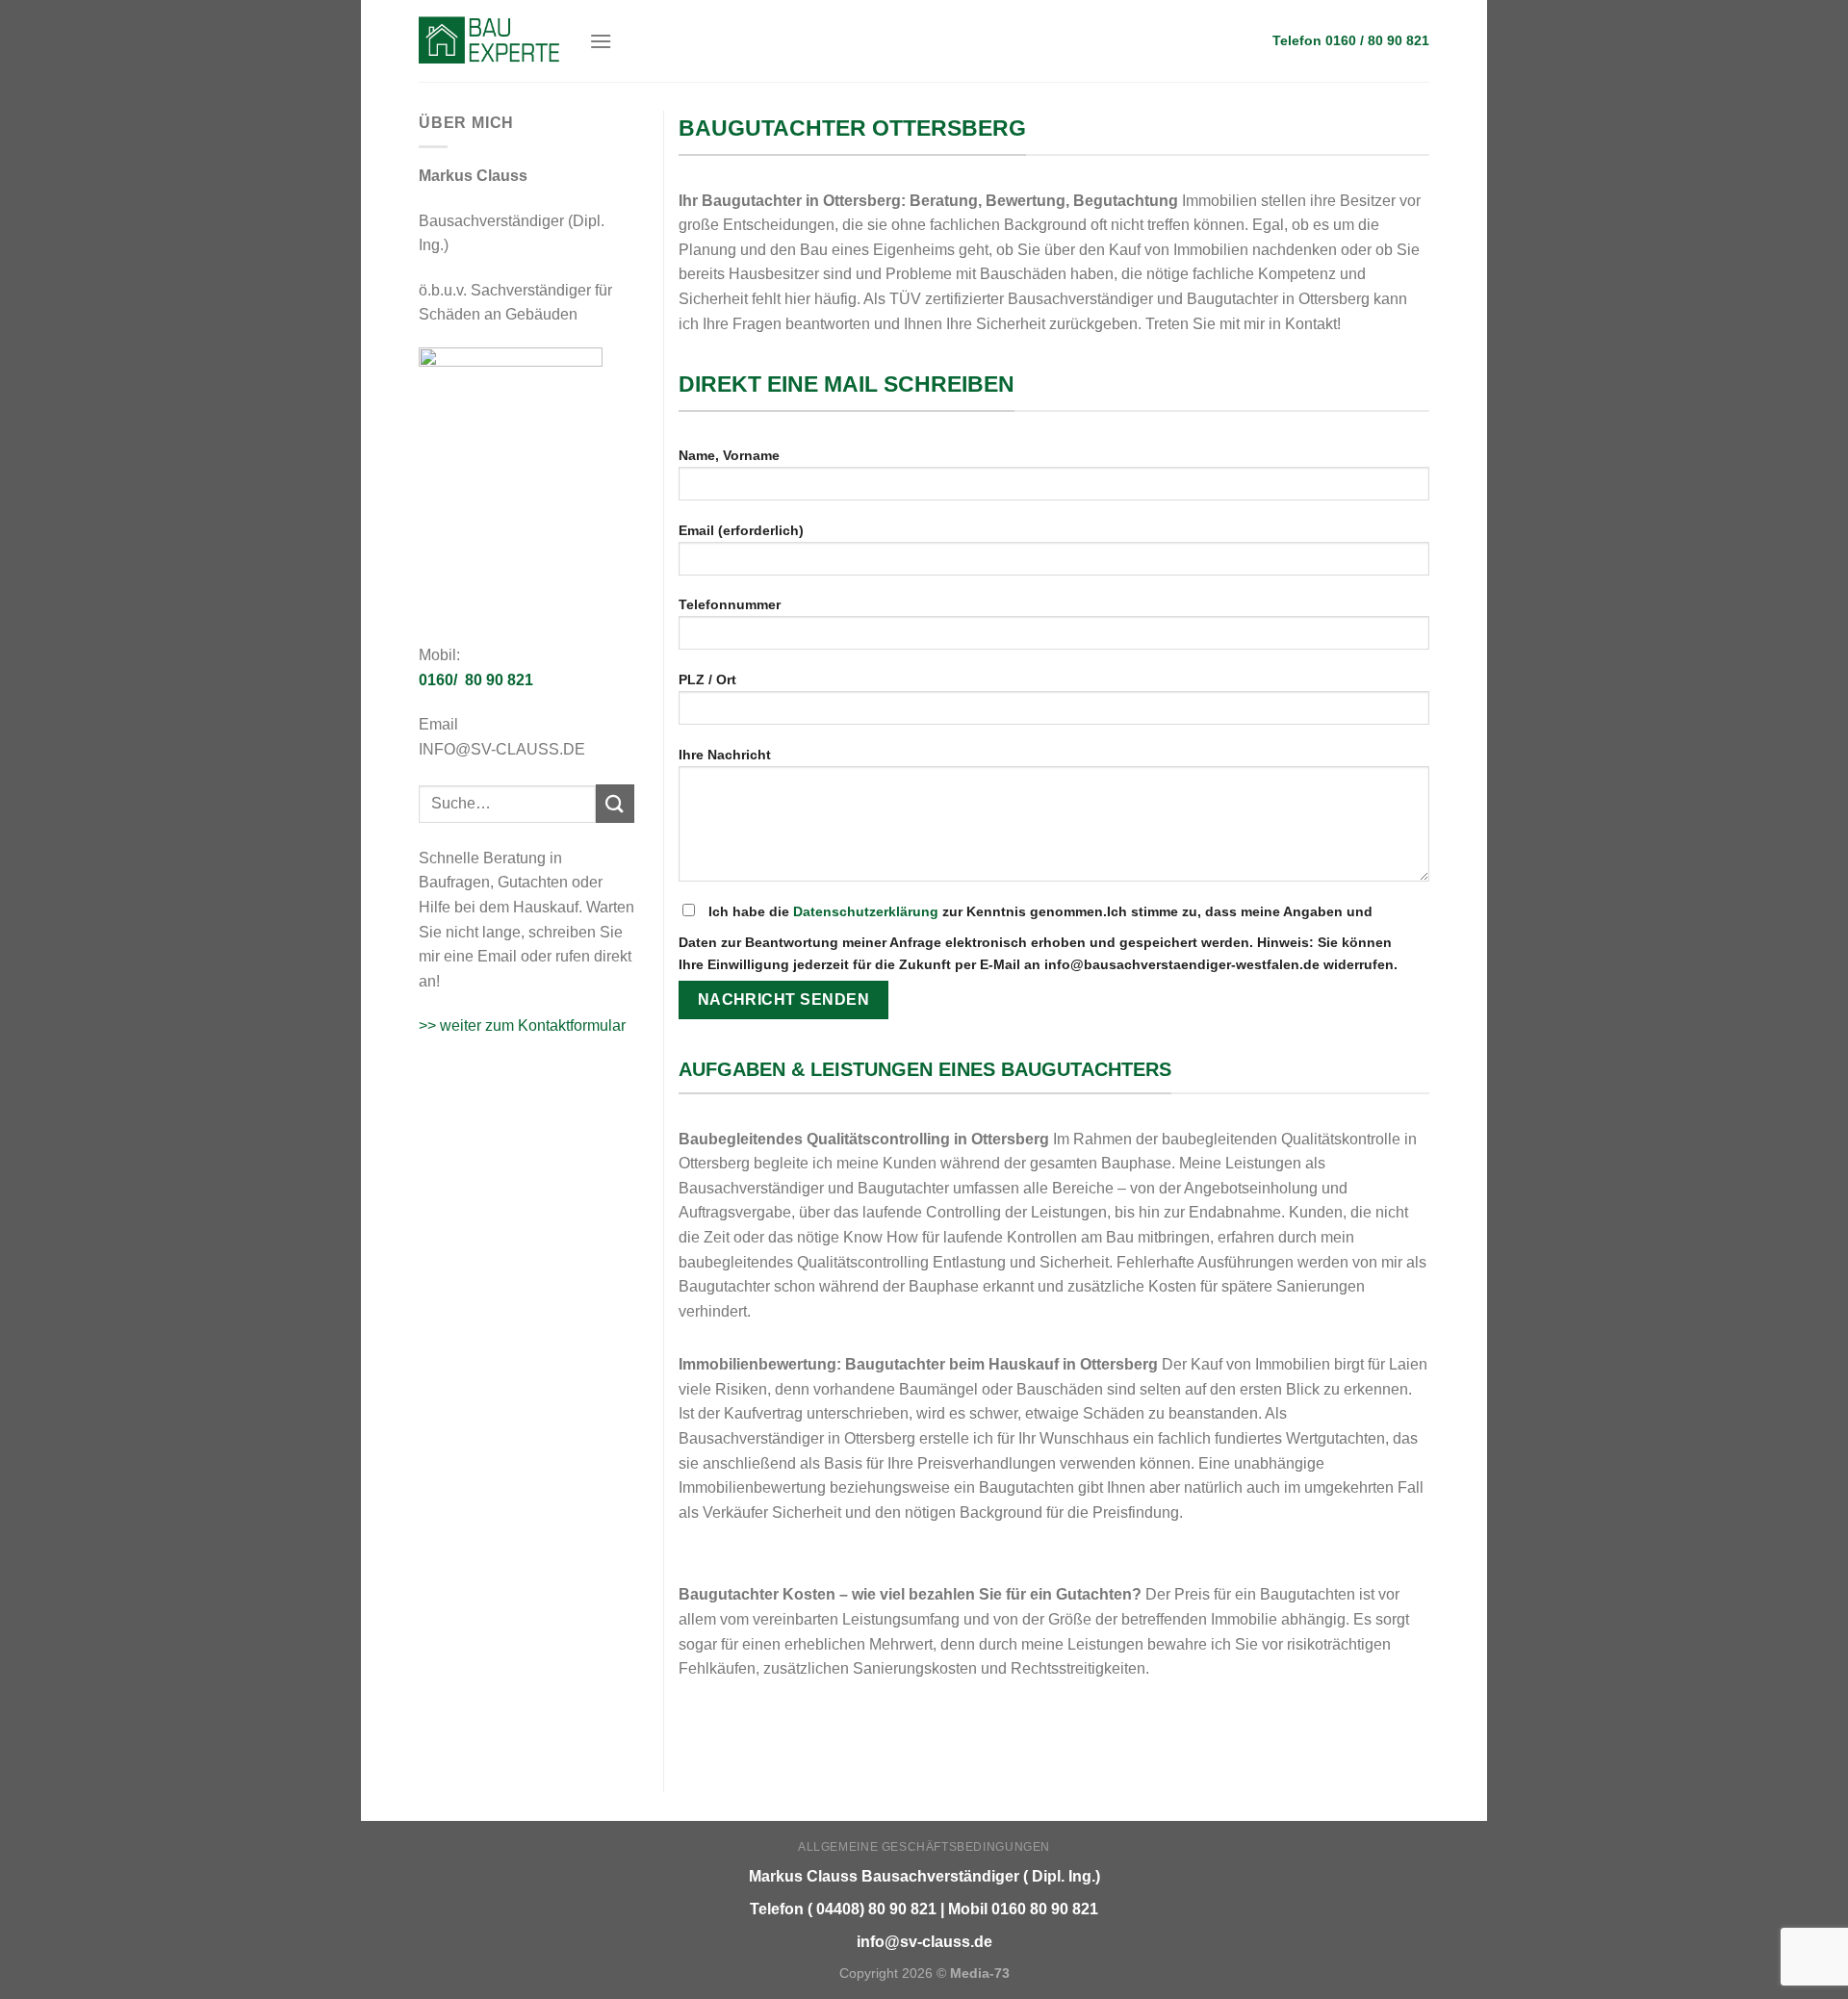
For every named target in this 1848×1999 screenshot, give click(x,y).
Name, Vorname (729, 455)
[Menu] (601, 41)
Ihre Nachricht (725, 755)
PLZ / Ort (707, 679)
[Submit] (615, 803)
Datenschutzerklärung (866, 911)
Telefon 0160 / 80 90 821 (1351, 41)
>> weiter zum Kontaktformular (522, 1025)
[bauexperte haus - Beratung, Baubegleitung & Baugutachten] (489, 40)
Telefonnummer (730, 604)
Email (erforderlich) (741, 530)
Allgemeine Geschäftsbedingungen (924, 1847)
